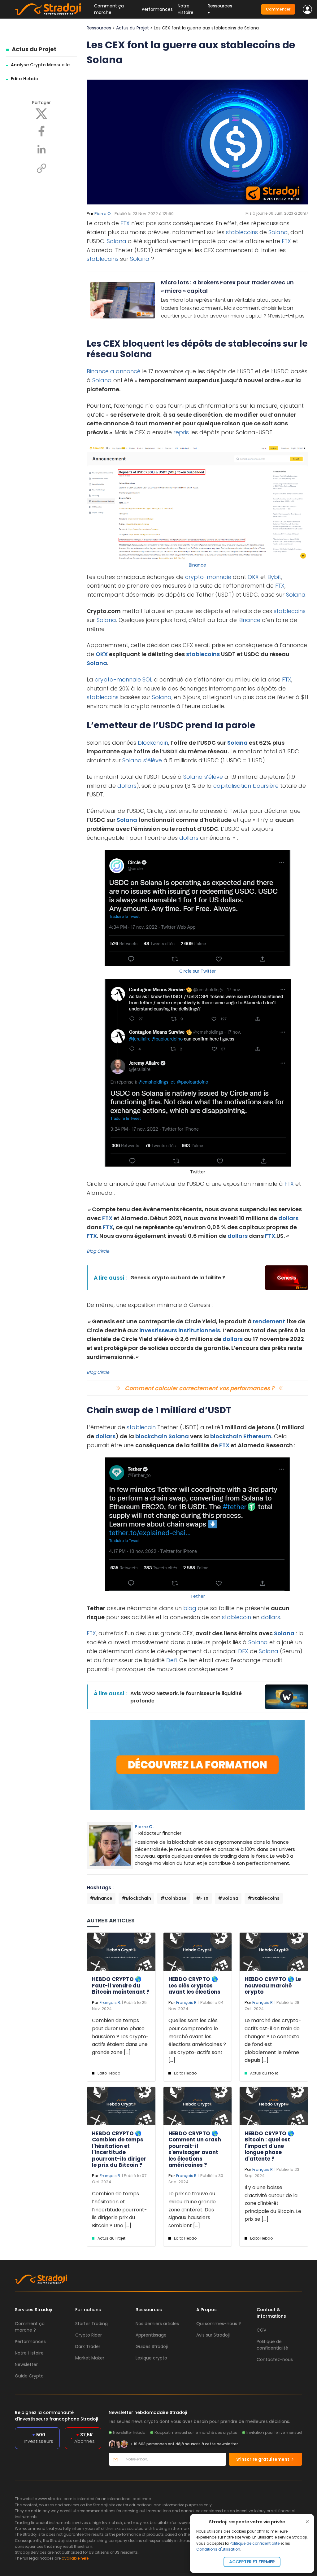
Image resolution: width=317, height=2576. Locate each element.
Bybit (274, 577)
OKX (253, 577)
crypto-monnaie (208, 577)
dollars (127, 786)
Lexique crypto (151, 2358)
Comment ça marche (109, 9)
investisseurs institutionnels (180, 1330)
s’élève (153, 760)
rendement (269, 1321)
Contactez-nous (275, 2359)
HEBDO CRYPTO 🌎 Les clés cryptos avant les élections (194, 1985)
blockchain (153, 743)
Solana (278, 232)
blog (189, 1608)
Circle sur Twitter (198, 971)
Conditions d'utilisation (218, 2549)
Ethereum (257, 1436)
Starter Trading (91, 2324)
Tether (198, 1596)
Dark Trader (88, 2346)
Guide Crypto (29, 2376)
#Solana (228, 1898)
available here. (76, 2558)
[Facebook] (41, 131)
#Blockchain (136, 1898)
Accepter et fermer (252, 2562)
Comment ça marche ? (30, 2327)
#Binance (101, 1898)
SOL (147, 679)
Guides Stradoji (152, 2346)
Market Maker (90, 2358)
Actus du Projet (34, 49)
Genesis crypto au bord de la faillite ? (178, 1278)
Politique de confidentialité (255, 2543)
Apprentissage (151, 2335)
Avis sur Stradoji (213, 2335)
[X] (41, 113)
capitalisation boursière (246, 786)
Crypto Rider (89, 2335)
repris (181, 432)
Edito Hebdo (25, 79)
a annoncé (125, 371)
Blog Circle (98, 1251)
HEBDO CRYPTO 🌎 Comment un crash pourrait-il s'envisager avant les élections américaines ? (195, 2149)
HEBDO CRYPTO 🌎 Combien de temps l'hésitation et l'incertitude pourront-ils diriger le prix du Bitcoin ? (119, 2149)
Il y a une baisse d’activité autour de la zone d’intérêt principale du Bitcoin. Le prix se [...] (273, 2203)
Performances (157, 9)
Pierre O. (103, 214)
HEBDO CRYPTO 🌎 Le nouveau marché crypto (273, 1985)
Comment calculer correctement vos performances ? (200, 1388)
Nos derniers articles (157, 2324)
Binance (98, 371)
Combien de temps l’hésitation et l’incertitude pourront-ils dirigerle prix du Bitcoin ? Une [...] (119, 2209)
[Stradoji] (48, 9)
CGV (261, 2330)
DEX (243, 1651)
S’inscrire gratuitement (263, 2459)
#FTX (202, 1898)
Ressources (99, 28)
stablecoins (242, 232)
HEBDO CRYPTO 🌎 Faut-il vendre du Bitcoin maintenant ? (121, 1985)
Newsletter (26, 2364)
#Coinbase (174, 1898)
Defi (172, 1660)
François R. (110, 2002)
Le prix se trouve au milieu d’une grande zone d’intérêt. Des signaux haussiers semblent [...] (192, 2209)
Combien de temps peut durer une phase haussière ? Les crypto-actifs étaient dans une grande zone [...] (120, 2036)
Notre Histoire (186, 9)
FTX (125, 223)
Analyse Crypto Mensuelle (40, 65)
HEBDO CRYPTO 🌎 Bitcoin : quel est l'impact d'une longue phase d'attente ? (269, 2146)
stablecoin (141, 1427)
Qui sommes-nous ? (219, 2324)
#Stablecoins (264, 1898)
